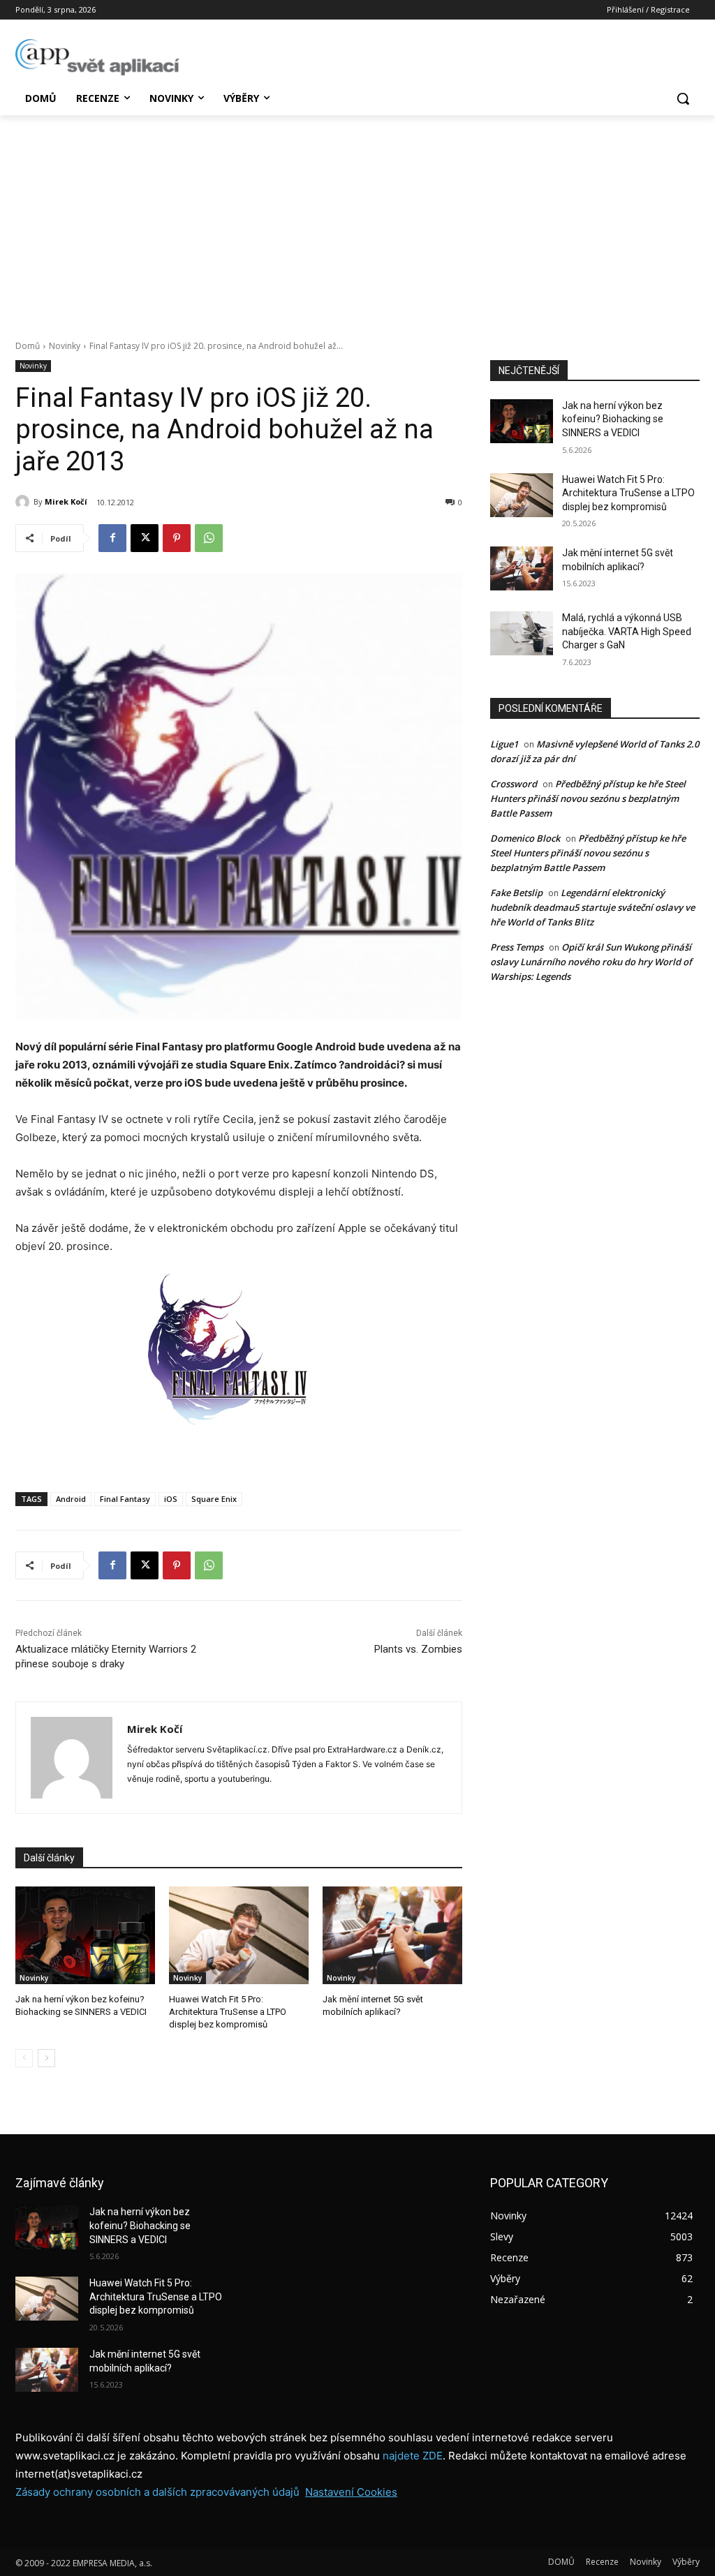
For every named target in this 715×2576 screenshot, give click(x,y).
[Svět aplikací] (97, 57)
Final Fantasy (125, 1499)
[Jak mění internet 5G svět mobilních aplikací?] (392, 1935)
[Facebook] (112, 538)
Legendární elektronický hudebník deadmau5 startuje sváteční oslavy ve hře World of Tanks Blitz (592, 907)
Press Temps (517, 947)
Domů (28, 346)
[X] (145, 538)
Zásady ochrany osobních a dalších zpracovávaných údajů (157, 2492)
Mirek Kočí (66, 501)
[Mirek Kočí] (24, 502)
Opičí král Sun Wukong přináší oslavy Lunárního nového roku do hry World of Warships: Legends (591, 962)
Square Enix (214, 1499)
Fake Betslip (516, 893)
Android (71, 1499)
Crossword (514, 784)
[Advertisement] (357, 220)
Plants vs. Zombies (418, 1649)
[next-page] (46, 2058)
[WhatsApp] (209, 538)
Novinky (65, 346)
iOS (171, 1499)
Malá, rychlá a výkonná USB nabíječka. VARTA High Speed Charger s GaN (627, 631)
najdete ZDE (413, 2456)
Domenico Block (525, 838)
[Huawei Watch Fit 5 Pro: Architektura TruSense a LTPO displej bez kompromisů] (239, 1935)
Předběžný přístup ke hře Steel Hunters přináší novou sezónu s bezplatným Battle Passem (588, 798)
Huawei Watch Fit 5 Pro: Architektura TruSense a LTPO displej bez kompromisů (228, 2012)
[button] (683, 98)
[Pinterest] (177, 538)
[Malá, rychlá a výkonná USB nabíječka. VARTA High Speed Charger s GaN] (522, 633)
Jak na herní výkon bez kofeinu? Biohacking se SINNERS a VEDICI (613, 419)
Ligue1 (504, 744)
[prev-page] (24, 2058)
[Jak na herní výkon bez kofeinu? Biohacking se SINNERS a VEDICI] (85, 1935)
